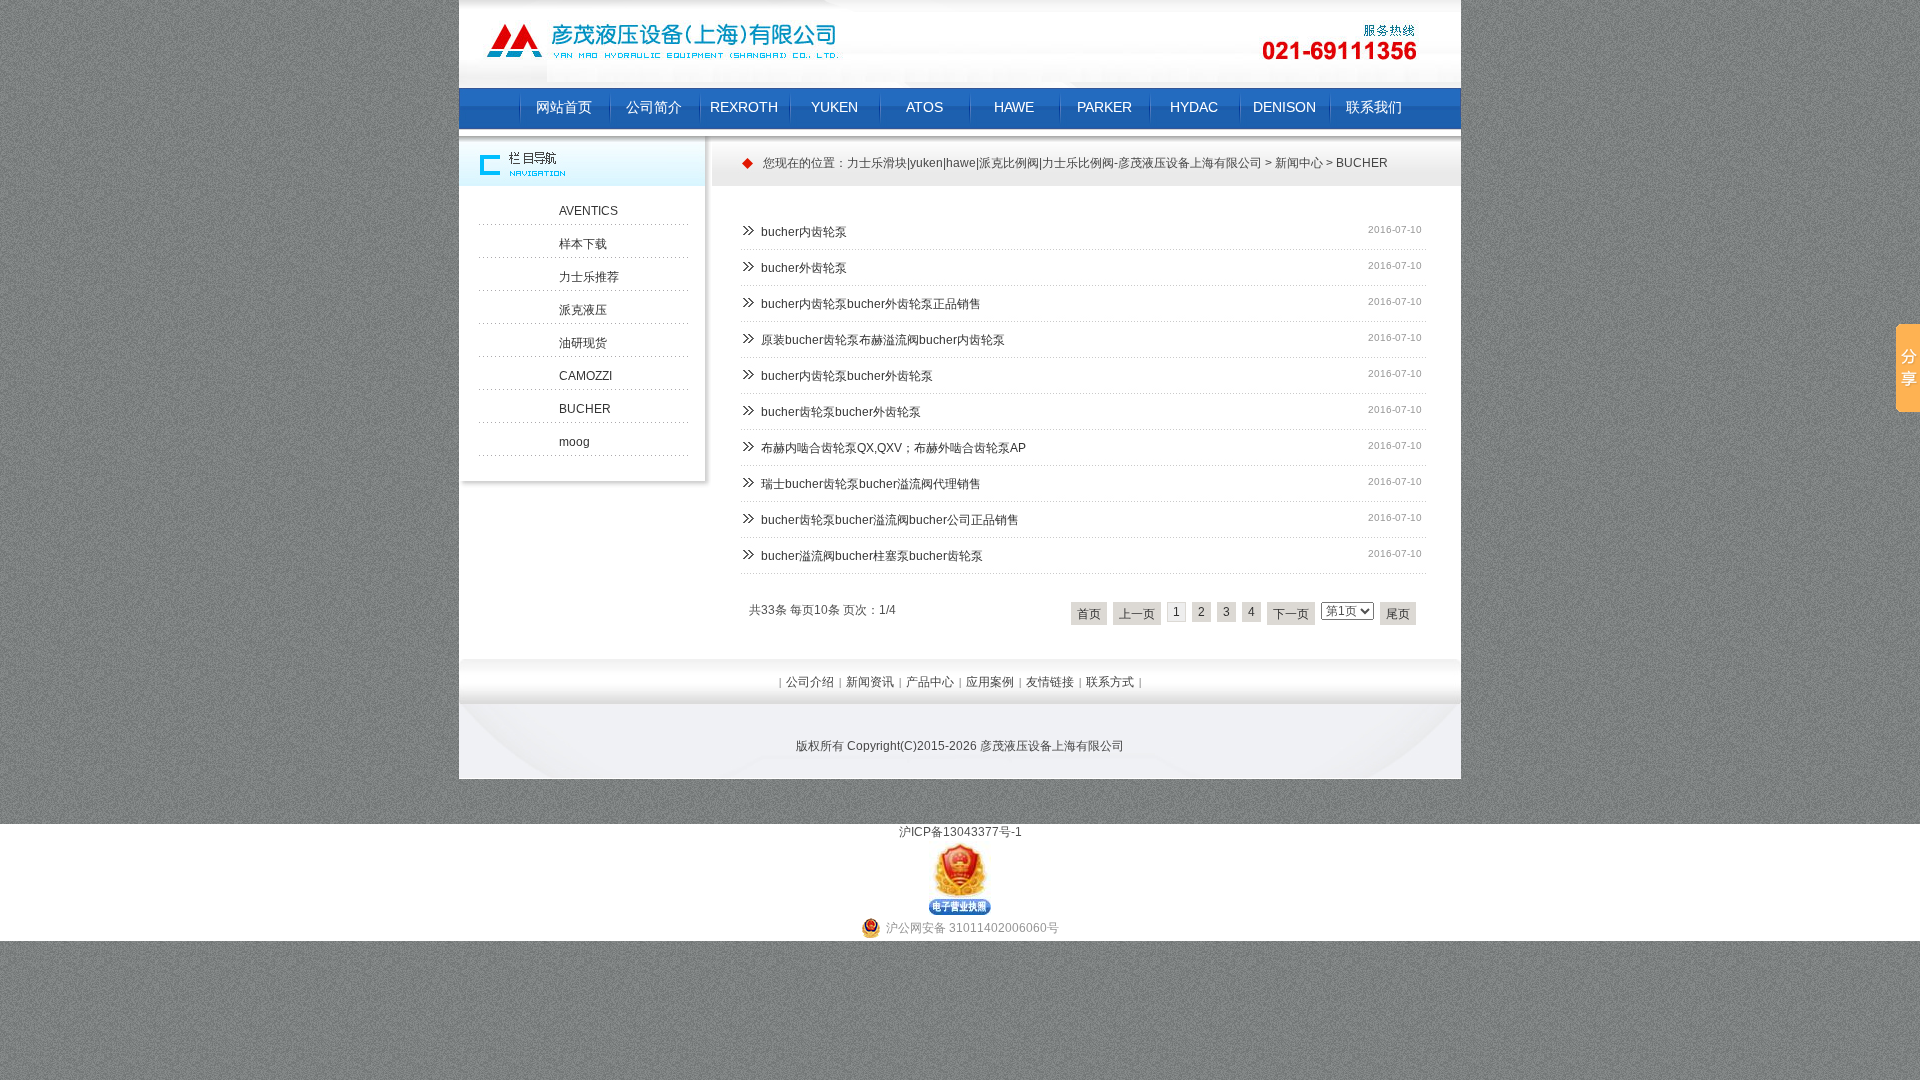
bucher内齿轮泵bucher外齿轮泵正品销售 (871, 304)
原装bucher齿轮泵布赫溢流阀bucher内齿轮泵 (883, 340)
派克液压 (583, 310)
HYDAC (1194, 107)
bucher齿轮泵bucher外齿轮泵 (841, 412)
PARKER (1104, 107)
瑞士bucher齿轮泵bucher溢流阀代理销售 (871, 484)
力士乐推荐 (589, 277)
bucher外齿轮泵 (804, 268)
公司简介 (654, 107)
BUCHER (1362, 163)
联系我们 (1374, 107)
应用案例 (990, 682)
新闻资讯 (870, 682)
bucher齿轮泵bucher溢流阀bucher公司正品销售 (890, 520)
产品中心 (930, 682)
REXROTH (744, 107)
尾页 (1398, 614)
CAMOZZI (585, 376)
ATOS (924, 107)
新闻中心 (1299, 163)
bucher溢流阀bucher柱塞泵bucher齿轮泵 (872, 556)
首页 (1089, 614)
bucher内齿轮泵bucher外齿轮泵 (847, 376)
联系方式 (1110, 682)
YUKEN (834, 107)
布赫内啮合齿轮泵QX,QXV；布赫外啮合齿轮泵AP (893, 448)
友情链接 (1050, 682)
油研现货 (583, 343)
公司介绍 (810, 682)
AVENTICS (588, 211)
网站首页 (564, 107)
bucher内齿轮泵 (804, 232)
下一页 (1291, 614)
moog (574, 442)
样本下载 (583, 244)
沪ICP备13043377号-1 (960, 832)
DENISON (1284, 107)
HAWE (1014, 107)
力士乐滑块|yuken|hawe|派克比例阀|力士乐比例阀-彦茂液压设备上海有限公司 (1054, 163)
